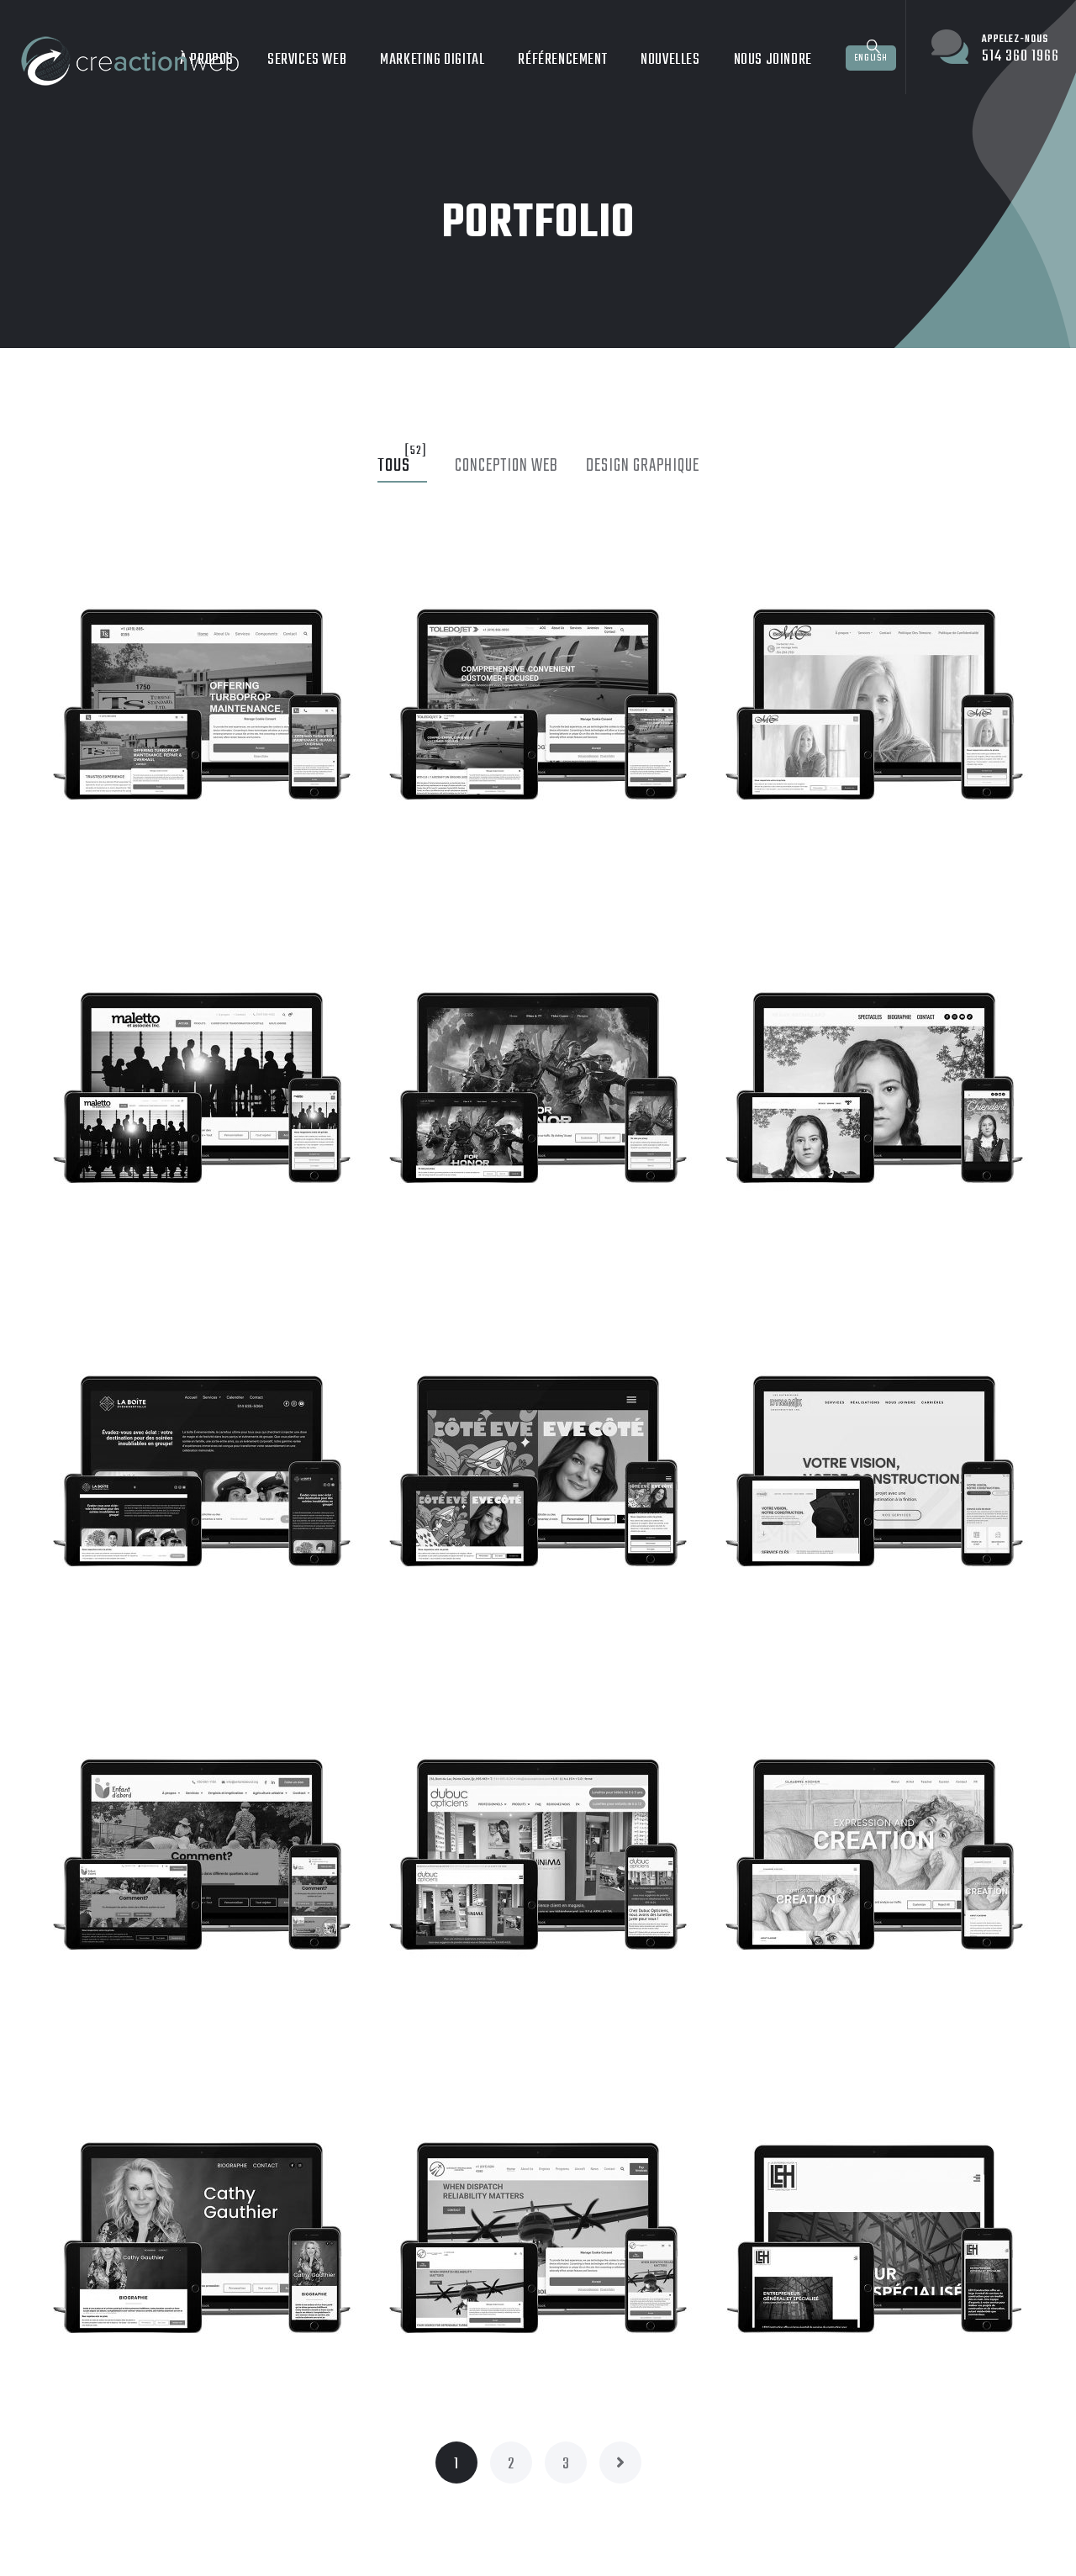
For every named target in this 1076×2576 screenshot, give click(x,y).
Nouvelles (670, 60)
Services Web (307, 60)
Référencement (562, 60)
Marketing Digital (432, 60)
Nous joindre (773, 60)
